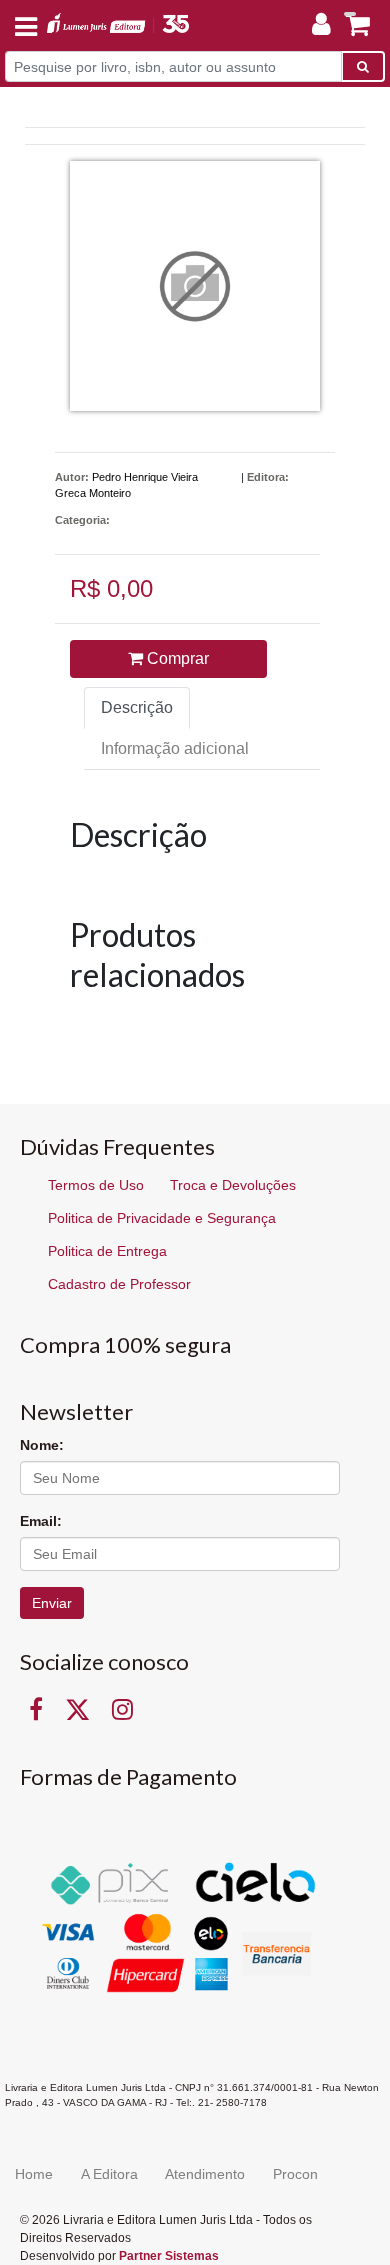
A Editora (109, 2174)
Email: (41, 1521)
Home (34, 2174)
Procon (295, 2174)
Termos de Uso (96, 1185)
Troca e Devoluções (233, 1185)
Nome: (42, 1445)
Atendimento (205, 2174)
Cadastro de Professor (119, 1284)
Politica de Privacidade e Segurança (162, 1218)
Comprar (176, 658)
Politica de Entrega (107, 1251)
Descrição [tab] (137, 707)
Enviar (52, 1603)
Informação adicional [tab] (175, 748)
